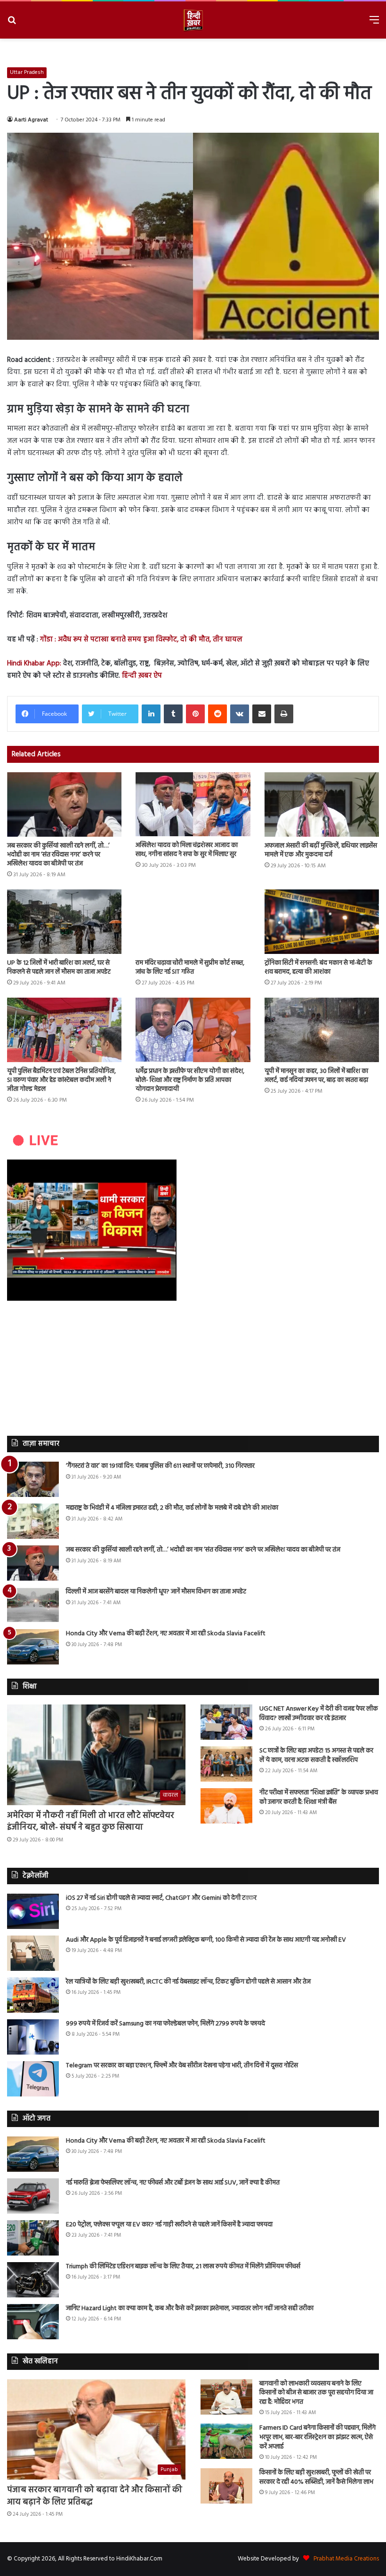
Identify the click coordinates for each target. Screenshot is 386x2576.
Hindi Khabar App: (34, 664)
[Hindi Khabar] (193, 20)
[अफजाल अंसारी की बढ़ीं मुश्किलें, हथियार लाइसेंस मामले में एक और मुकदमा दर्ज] (322, 804)
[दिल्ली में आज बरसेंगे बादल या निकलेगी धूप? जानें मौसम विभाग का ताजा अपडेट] (33, 1605)
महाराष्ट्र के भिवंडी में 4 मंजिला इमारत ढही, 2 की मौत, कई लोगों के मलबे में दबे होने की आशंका (172, 1508)
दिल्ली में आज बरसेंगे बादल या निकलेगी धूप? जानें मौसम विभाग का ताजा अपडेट (156, 1592)
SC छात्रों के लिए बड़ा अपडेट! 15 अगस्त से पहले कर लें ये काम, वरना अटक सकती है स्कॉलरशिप (316, 1756)
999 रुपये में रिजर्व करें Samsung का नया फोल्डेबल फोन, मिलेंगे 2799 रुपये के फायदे (165, 2024)
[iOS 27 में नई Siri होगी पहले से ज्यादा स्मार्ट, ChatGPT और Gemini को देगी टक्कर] (33, 1911)
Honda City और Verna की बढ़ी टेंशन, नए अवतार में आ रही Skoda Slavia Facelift (166, 1634)
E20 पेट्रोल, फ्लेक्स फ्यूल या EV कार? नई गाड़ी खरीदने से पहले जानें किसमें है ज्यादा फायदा (169, 2225)
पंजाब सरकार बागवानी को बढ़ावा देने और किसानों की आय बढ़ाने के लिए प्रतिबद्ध (95, 2496)
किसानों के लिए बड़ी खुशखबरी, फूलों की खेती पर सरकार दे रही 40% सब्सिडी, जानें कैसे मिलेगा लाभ (316, 2477)
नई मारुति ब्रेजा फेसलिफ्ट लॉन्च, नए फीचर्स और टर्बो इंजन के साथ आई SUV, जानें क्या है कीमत (173, 2183)
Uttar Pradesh (27, 72)
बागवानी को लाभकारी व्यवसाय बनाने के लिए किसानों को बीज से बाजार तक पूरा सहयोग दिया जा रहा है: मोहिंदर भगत (316, 2393)
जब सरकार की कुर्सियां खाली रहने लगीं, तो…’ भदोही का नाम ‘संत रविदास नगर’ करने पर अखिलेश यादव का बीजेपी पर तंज (58, 855)
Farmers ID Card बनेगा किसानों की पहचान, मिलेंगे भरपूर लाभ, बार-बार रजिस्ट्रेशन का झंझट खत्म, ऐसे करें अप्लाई (318, 2437)
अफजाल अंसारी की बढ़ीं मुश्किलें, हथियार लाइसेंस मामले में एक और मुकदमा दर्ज (321, 850)
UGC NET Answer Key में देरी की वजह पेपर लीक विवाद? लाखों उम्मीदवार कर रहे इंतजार (319, 1714)
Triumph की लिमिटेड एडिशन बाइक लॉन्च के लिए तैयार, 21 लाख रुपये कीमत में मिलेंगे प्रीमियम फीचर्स (183, 2267)
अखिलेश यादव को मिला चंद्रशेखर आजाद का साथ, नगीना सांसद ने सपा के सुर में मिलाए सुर (187, 850)
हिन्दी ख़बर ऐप (141, 676)
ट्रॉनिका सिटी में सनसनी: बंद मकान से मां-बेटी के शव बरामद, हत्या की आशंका (318, 968)
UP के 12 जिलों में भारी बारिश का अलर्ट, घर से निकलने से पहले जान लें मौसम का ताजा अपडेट (59, 968)
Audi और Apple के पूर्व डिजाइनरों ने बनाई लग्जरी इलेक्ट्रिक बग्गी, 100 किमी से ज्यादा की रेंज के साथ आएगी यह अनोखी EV (206, 1940)
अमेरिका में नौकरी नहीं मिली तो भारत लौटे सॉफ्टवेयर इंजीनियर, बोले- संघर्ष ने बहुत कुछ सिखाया (91, 1822)
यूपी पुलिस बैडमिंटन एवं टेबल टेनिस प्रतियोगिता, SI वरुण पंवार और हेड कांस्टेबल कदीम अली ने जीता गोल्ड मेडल (61, 1080)
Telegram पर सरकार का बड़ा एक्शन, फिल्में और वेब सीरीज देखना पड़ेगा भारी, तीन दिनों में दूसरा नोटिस (182, 2066)
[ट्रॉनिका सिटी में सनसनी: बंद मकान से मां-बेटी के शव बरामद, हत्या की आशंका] (322, 922)
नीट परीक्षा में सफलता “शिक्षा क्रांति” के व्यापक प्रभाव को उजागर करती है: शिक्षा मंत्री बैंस (319, 1797)
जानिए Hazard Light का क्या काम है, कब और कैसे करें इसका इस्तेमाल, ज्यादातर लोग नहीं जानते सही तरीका (190, 2308)
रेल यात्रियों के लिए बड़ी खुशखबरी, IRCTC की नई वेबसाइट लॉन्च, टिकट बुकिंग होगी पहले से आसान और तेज (188, 1982)
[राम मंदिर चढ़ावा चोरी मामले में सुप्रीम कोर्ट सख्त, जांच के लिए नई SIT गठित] (193, 922)
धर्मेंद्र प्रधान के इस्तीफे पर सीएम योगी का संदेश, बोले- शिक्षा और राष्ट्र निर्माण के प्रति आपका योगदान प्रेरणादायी (190, 1080)
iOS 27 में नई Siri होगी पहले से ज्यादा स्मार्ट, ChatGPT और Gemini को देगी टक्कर (161, 1898)
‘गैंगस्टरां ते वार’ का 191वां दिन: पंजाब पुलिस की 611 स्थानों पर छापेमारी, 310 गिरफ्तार (160, 1466)
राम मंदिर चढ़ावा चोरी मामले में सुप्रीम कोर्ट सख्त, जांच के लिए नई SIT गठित (190, 968)
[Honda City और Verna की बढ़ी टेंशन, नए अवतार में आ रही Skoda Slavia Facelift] (33, 1647)
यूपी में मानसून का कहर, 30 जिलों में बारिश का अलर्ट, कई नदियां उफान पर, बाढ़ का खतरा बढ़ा (316, 1076)
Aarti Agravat (31, 120)
